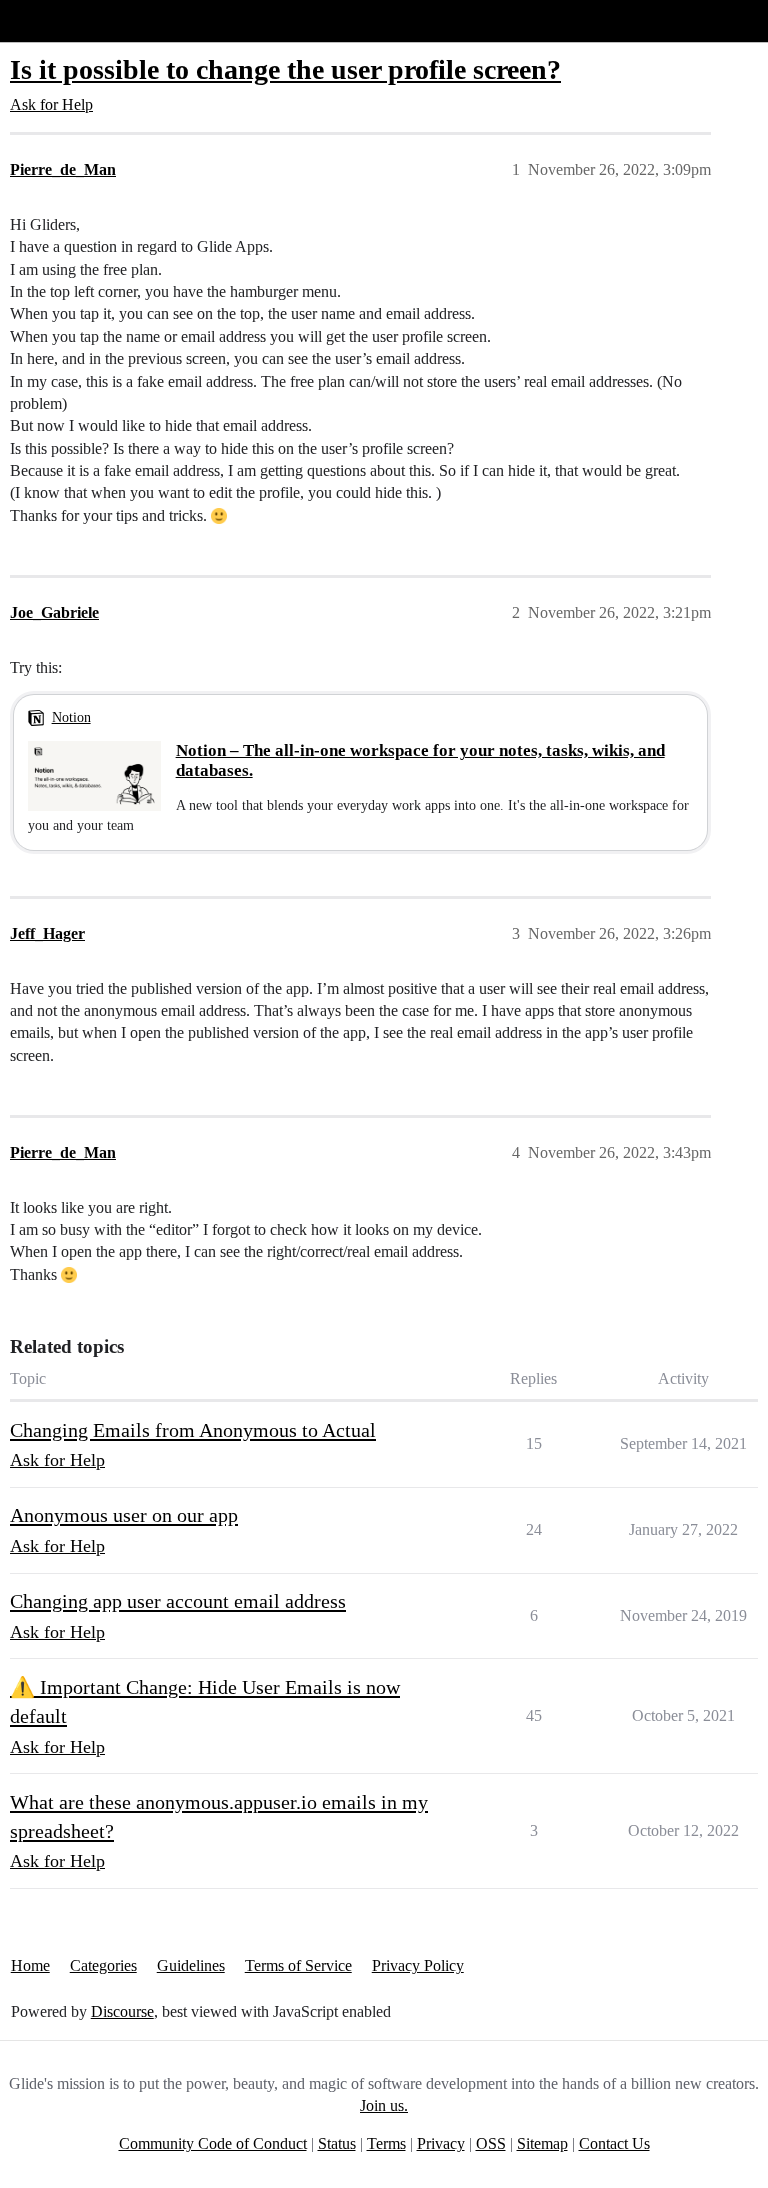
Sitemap (542, 2143)
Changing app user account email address (178, 1601)
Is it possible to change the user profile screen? (285, 69)
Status (337, 2143)
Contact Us (614, 2143)
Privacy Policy (418, 1965)
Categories (103, 1965)
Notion (71, 717)
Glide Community (67, 20)
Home (30, 1965)
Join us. (384, 2105)
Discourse (122, 2011)
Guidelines (191, 1965)
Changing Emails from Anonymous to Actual (193, 1430)
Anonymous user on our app (124, 1515)
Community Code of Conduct (213, 2143)
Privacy (441, 2143)
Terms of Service (298, 1965)
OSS (491, 2143)
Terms (386, 2143)
